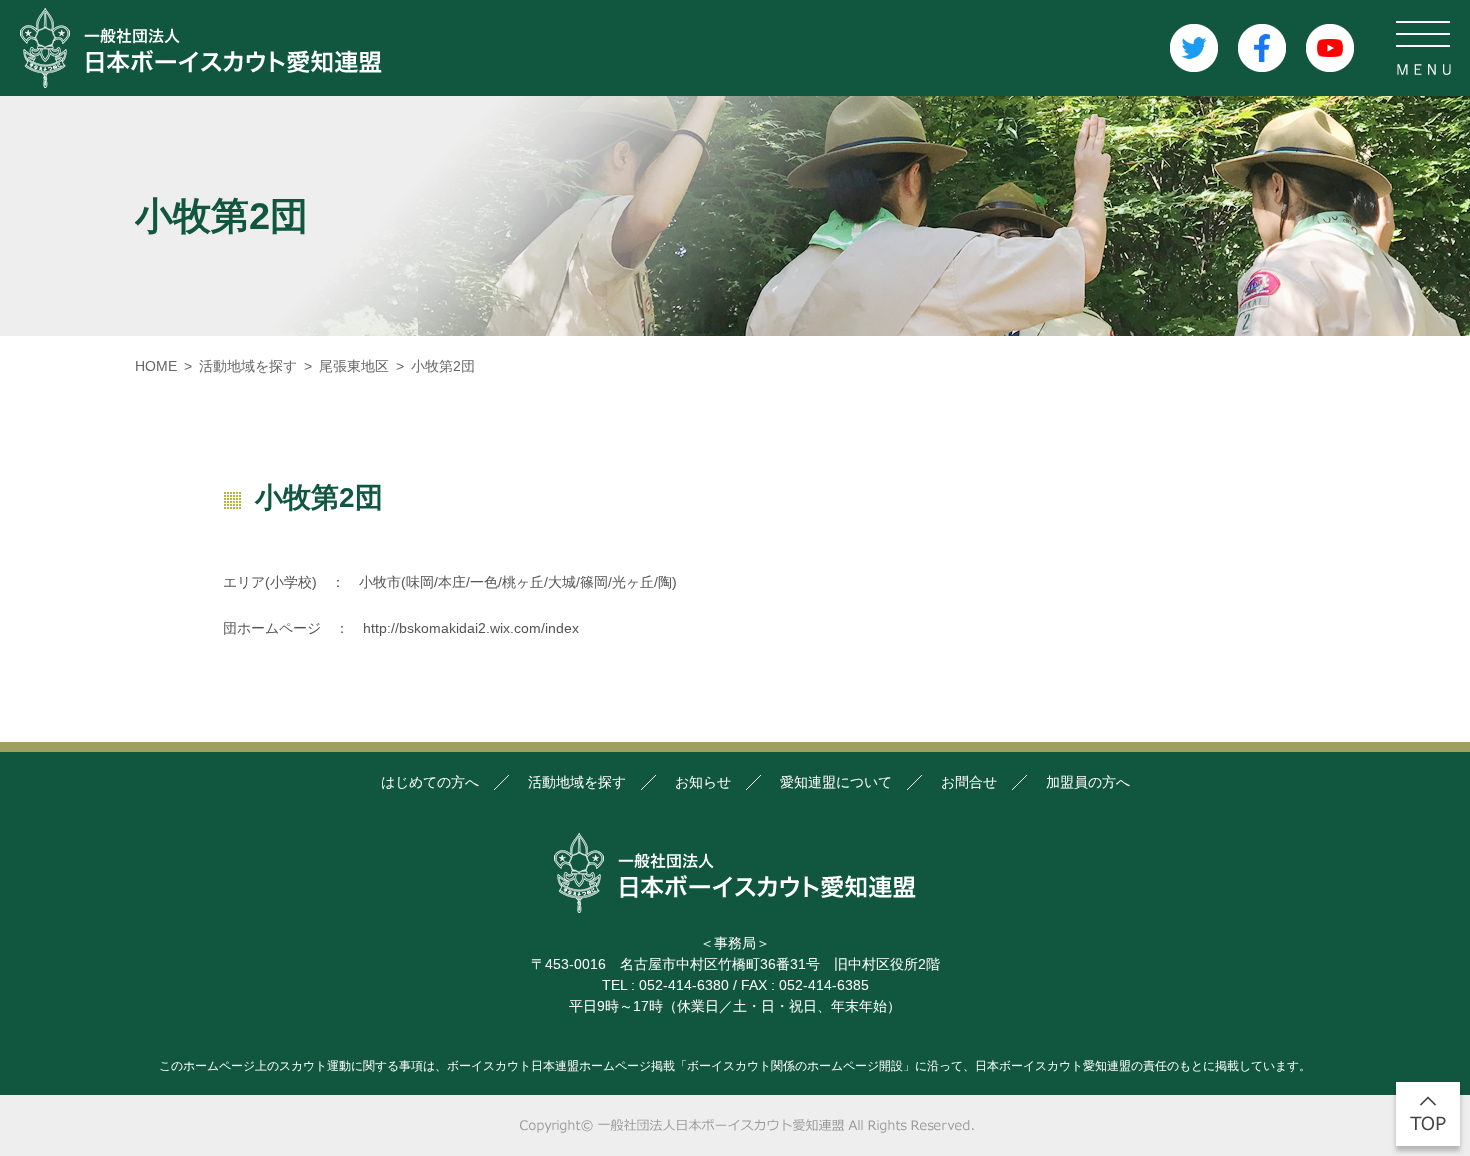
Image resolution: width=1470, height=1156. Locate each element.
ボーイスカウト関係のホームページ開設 (795, 1066)
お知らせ (703, 782)
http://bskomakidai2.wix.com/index (471, 628)
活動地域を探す (248, 366)
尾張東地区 (354, 366)
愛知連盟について (836, 782)
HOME (156, 366)
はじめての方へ (430, 782)
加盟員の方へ (1088, 782)
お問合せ (969, 782)
